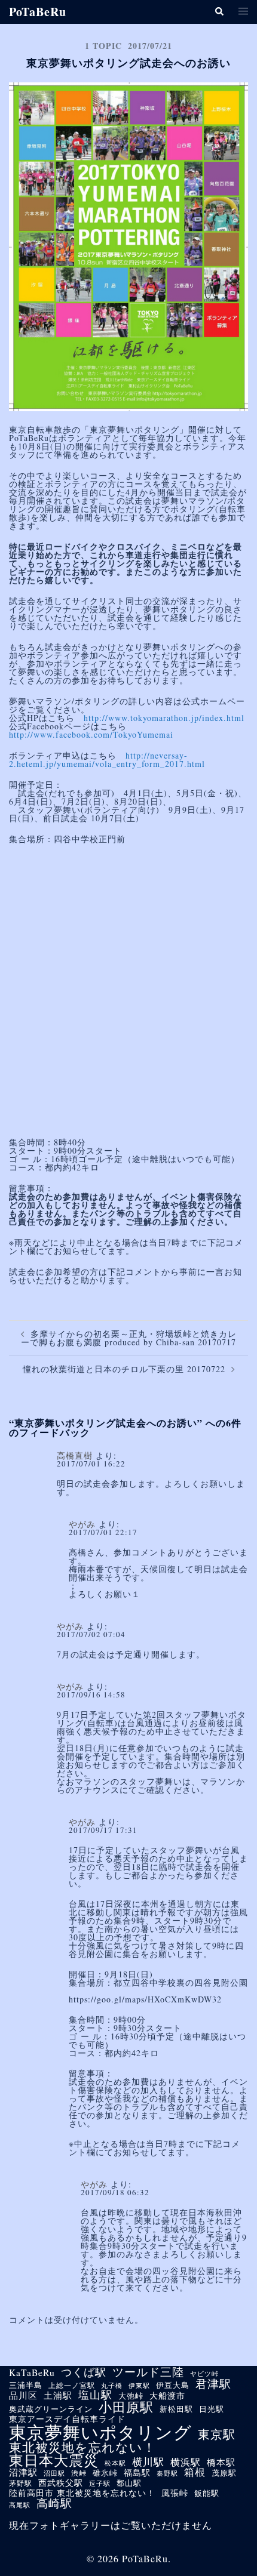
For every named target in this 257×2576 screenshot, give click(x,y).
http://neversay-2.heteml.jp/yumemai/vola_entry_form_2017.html (107, 759)
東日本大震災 (54, 2460)
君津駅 (213, 2384)
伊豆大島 (173, 2386)
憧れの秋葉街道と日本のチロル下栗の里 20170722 (124, 1369)
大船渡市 (167, 2396)
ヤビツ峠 (204, 2374)
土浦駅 (58, 2395)
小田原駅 (126, 2407)
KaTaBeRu (32, 2373)
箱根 (195, 2472)
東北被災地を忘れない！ (82, 2447)
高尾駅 (20, 2505)
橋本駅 (221, 2462)
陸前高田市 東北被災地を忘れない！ (82, 2493)
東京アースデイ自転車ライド (67, 2419)
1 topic (103, 46)
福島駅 (137, 2473)
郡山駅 (129, 2483)
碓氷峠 (105, 2474)
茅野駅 (21, 2483)
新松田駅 (176, 2410)
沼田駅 (54, 2473)
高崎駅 (54, 2503)
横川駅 (148, 2462)
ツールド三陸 (148, 2372)
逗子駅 (100, 2483)
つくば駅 (84, 2372)
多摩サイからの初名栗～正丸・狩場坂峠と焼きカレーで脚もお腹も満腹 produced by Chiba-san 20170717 (129, 1338)
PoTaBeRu (38, 12)
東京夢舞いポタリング (100, 2432)
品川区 (23, 2395)
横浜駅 (186, 2462)
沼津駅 (23, 2472)
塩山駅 (95, 2395)
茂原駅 (224, 2473)
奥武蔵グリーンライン (51, 2410)
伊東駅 (139, 2385)
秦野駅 (167, 2474)
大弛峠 (131, 2397)
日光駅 (212, 2409)
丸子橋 (112, 2386)
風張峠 (175, 2493)
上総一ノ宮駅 (72, 2385)
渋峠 (79, 2473)
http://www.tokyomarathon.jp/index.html (164, 718)
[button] (219, 12)
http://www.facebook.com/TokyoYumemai (91, 734)
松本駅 (115, 2463)
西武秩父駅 (61, 2483)
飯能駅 (207, 2494)
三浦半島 (26, 2386)
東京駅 (217, 2434)
